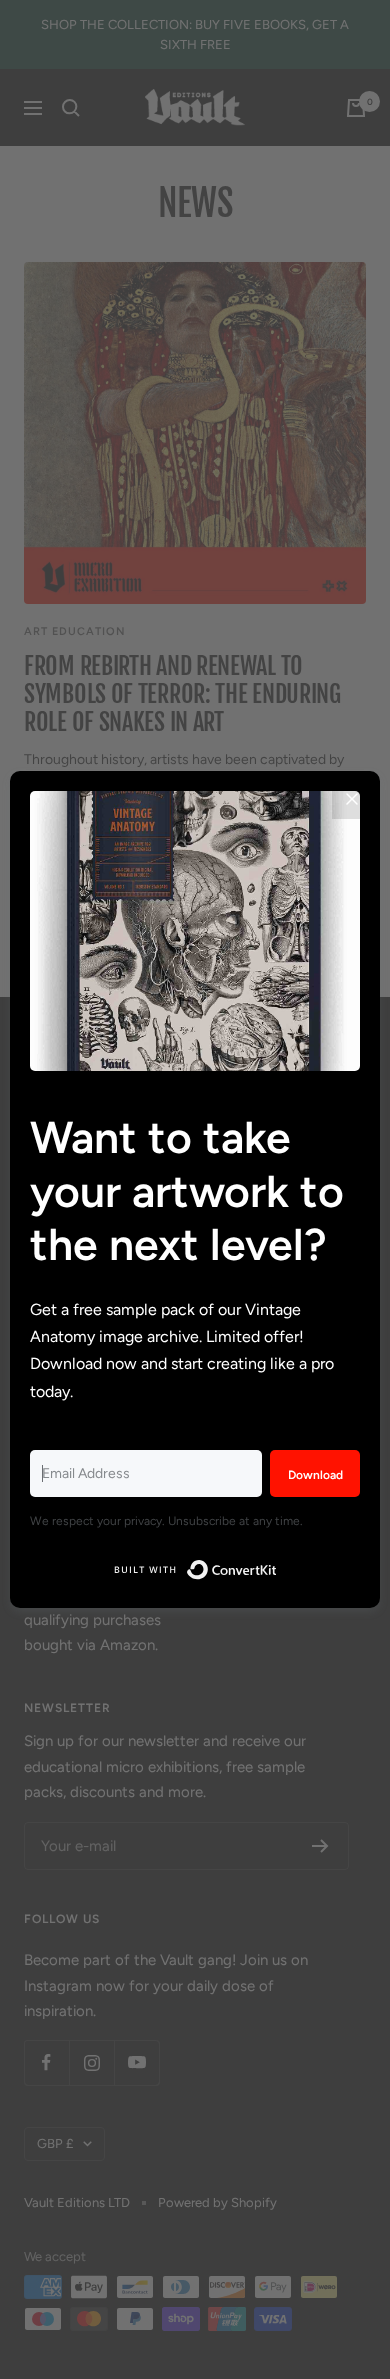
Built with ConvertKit (277, 1565)
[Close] (352, 799)
